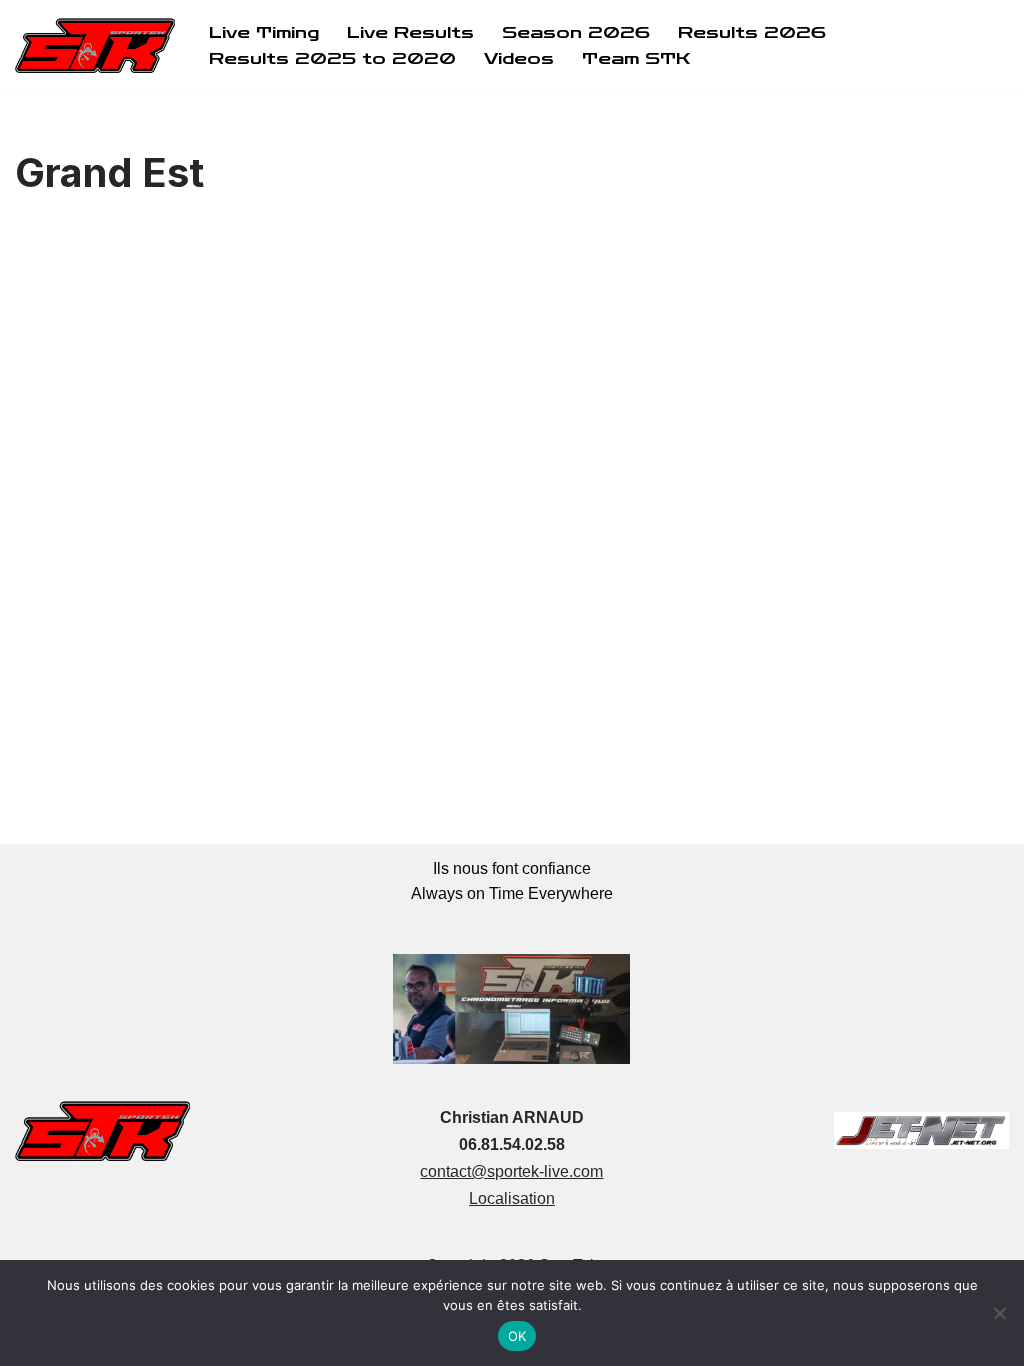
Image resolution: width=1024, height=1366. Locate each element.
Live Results (410, 32)
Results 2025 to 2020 (332, 58)
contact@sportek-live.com (511, 1171)
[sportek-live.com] (95, 45)
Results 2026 (752, 32)
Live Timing (264, 32)
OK (517, 1336)
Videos (519, 58)
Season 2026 (576, 32)
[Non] (999, 1313)
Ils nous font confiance (512, 868)
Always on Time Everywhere (512, 893)
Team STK (636, 58)
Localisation (512, 1198)
